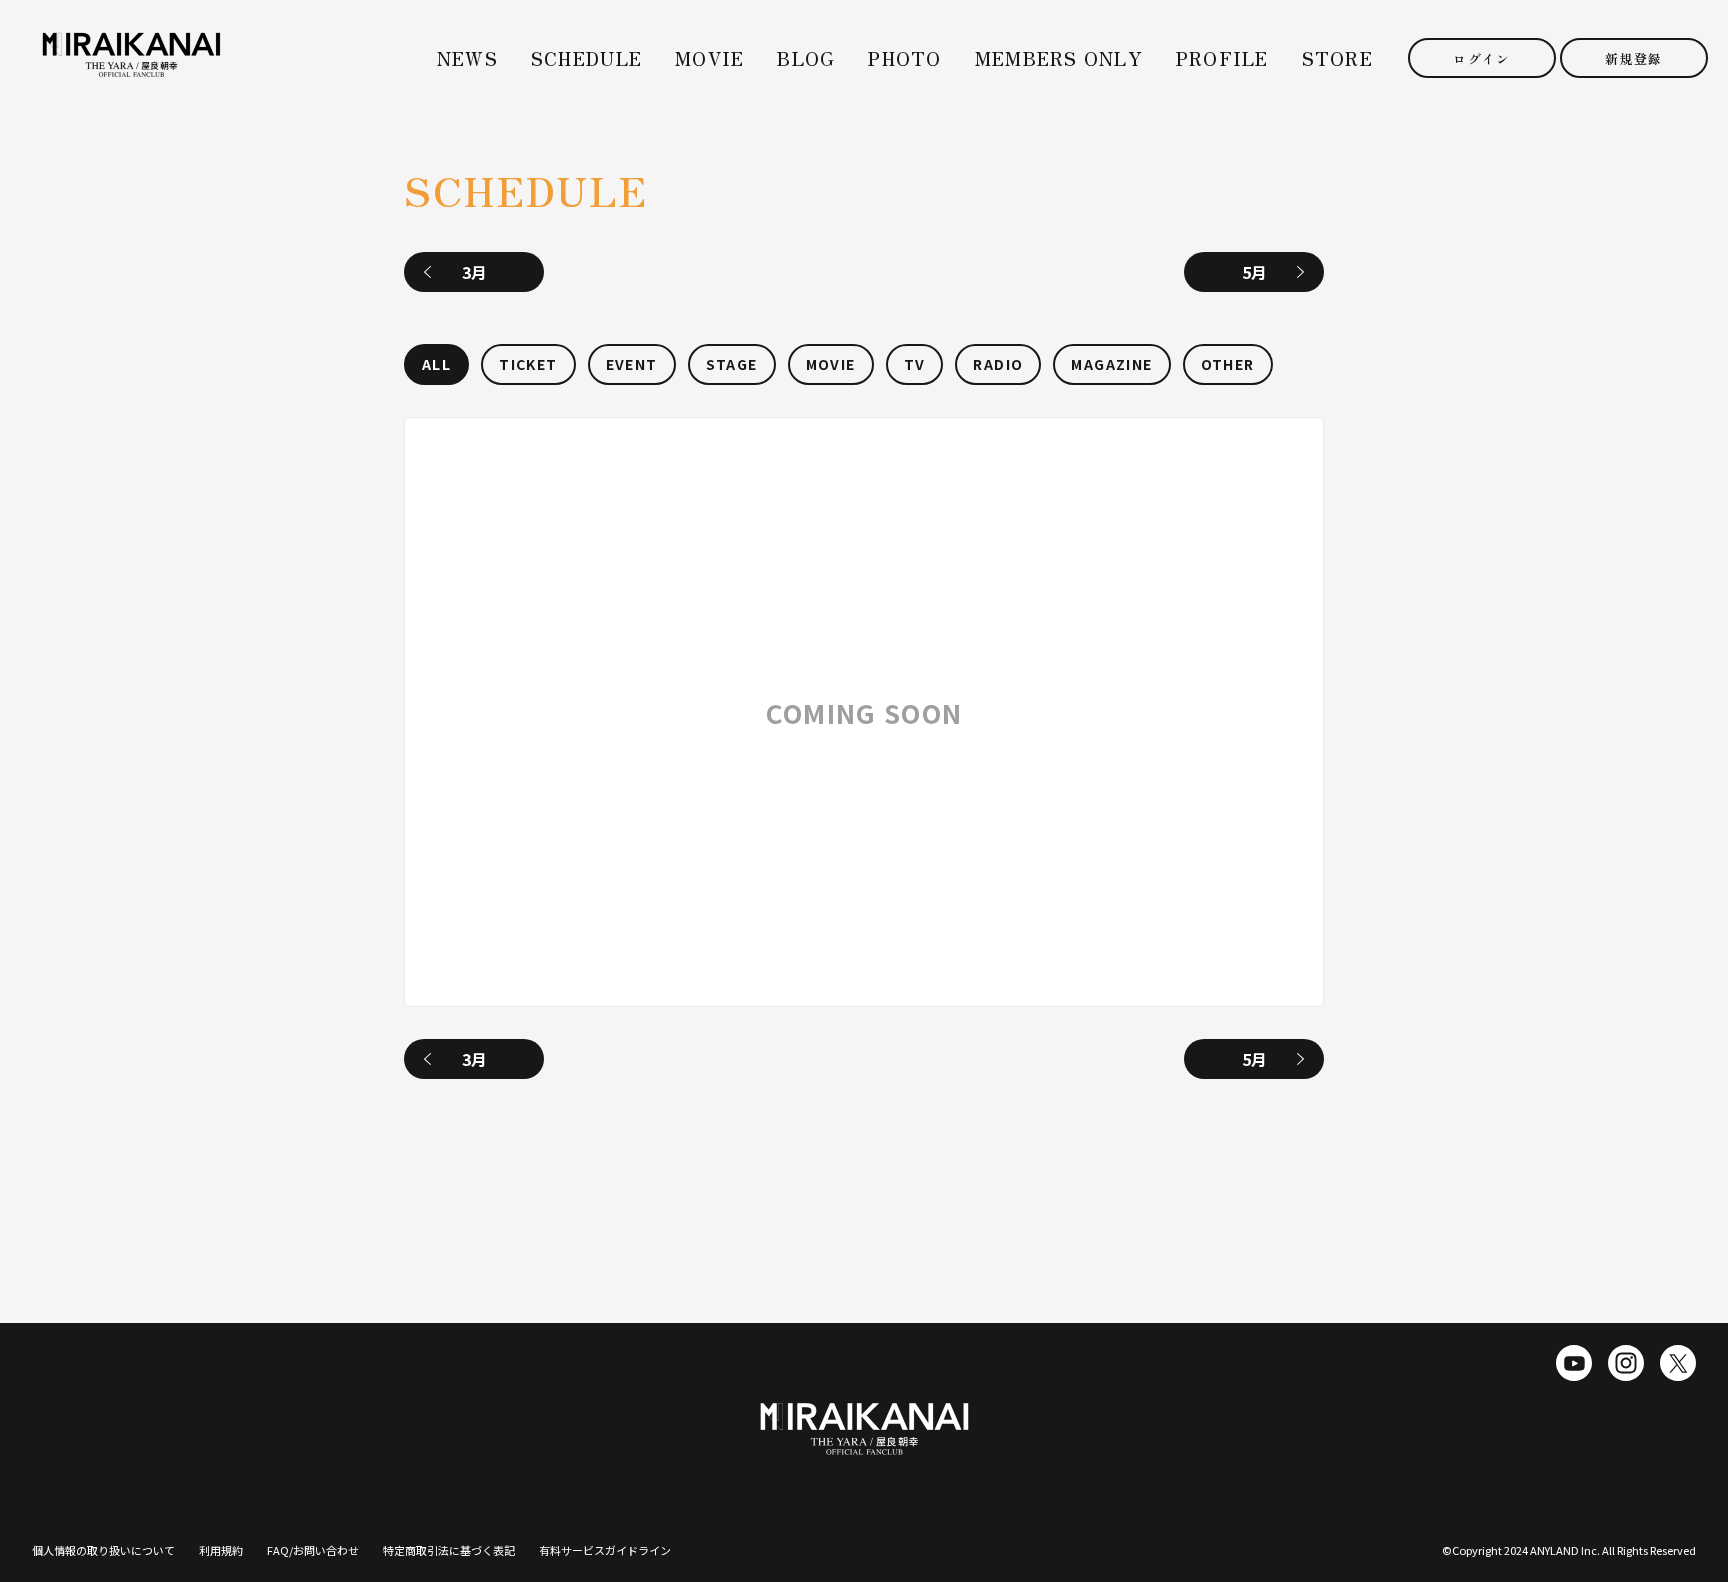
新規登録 (1633, 58)
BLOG (806, 58)
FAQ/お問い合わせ (313, 1550)
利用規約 (221, 1550)
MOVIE (709, 58)
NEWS (467, 58)
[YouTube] (1574, 1363)
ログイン (1481, 58)
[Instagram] (1626, 1363)
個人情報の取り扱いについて (103, 1550)
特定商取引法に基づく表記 (449, 1550)
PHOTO (904, 58)
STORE (1337, 58)
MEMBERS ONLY (1059, 58)
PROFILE (1222, 58)
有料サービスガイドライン (605, 1550)
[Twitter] (1678, 1363)
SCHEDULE (586, 58)
